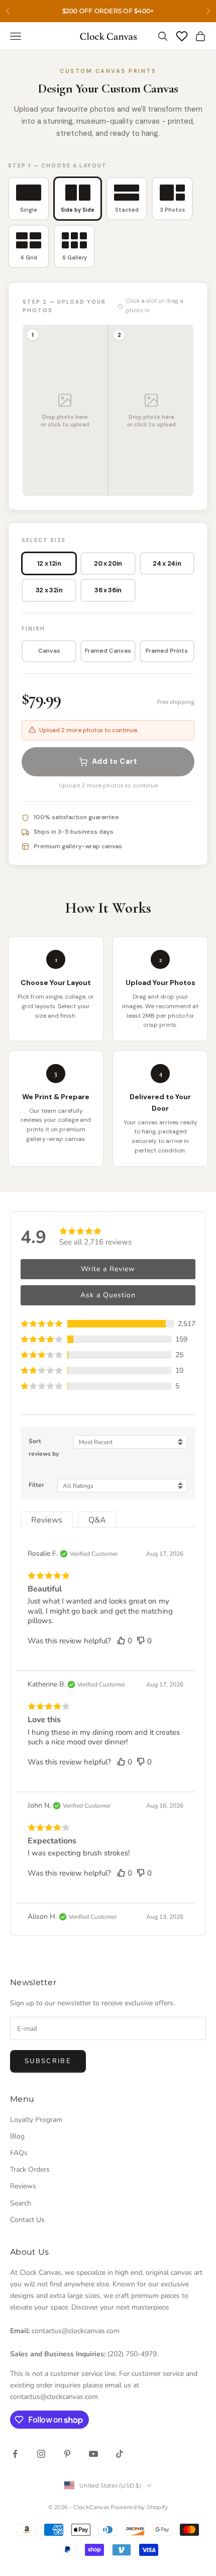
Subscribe (48, 2061)
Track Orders (30, 2169)
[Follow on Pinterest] (67, 2454)
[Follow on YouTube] (93, 2454)
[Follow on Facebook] (15, 2454)
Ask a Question (108, 1295)
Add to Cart (115, 761)
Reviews (23, 2186)
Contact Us (27, 2220)
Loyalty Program (36, 2120)
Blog (17, 2136)
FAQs (19, 2153)
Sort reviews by (44, 1447)
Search (21, 2203)
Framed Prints (167, 651)
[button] (108, 1324)
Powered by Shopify (139, 2507)
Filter (36, 1485)
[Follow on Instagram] (41, 2454)
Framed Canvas (108, 651)
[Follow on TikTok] (120, 2454)
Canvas (49, 651)
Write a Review (108, 1269)
